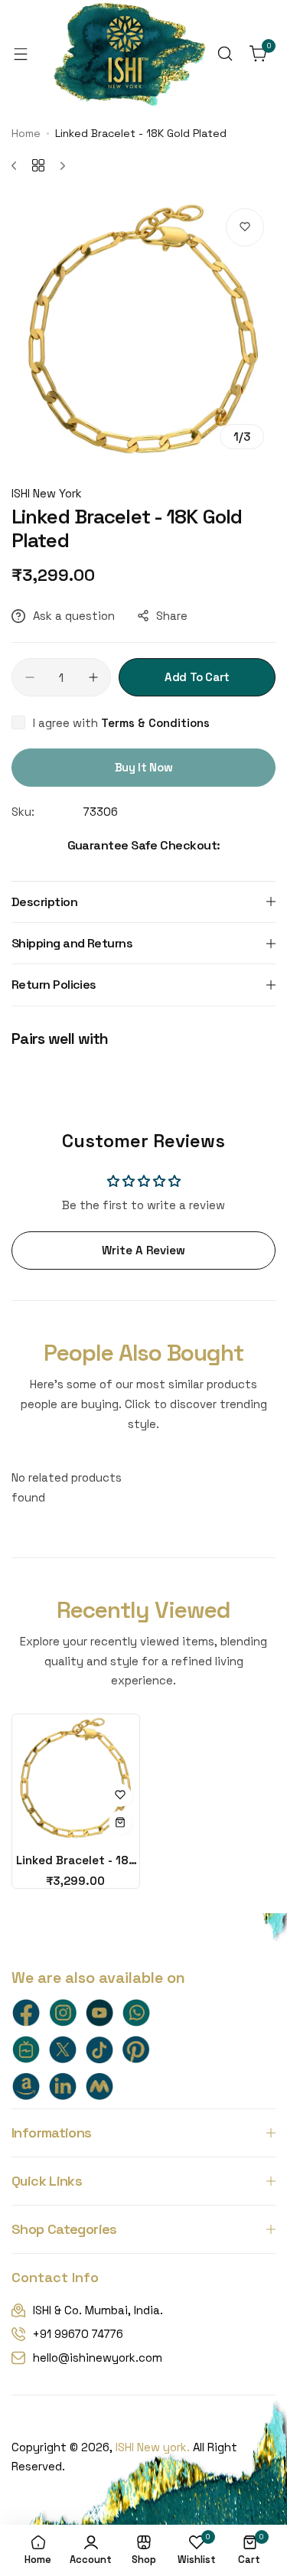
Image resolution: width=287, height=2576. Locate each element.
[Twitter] (63, 2049)
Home (26, 133)
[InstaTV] (26, 2049)
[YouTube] (99, 2013)
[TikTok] (99, 2049)
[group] (143, 329)
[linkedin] (63, 2086)
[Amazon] (26, 2086)
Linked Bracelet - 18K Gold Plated (76, 1860)
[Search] (225, 54)
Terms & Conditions (155, 723)
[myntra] (99, 2086)
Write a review (143, 1250)
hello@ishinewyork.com (98, 2358)
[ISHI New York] (129, 54)
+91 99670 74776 (78, 2334)
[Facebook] (26, 2013)
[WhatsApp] (136, 2013)
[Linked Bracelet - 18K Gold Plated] (76, 1778)
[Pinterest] (136, 2049)
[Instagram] (63, 2013)
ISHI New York (47, 493)
